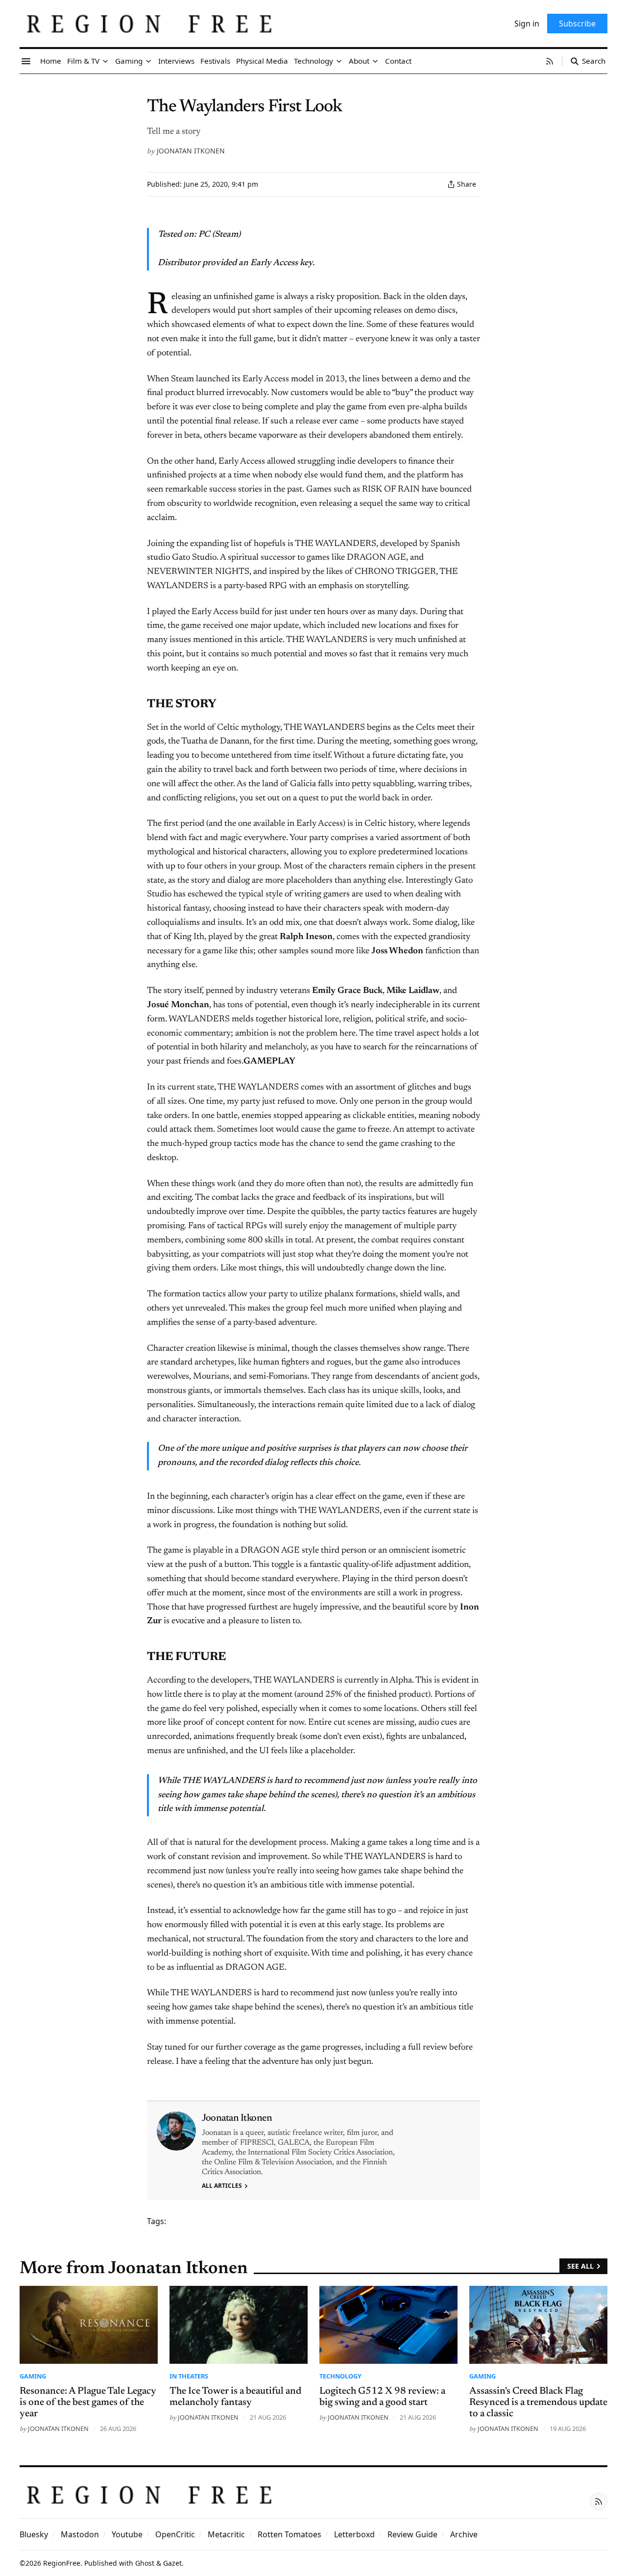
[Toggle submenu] (105, 61)
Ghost (145, 2563)
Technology (340, 2376)
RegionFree (62, 2563)
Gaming (33, 2376)
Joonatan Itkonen (191, 151)
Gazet (172, 2563)
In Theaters (189, 2376)
